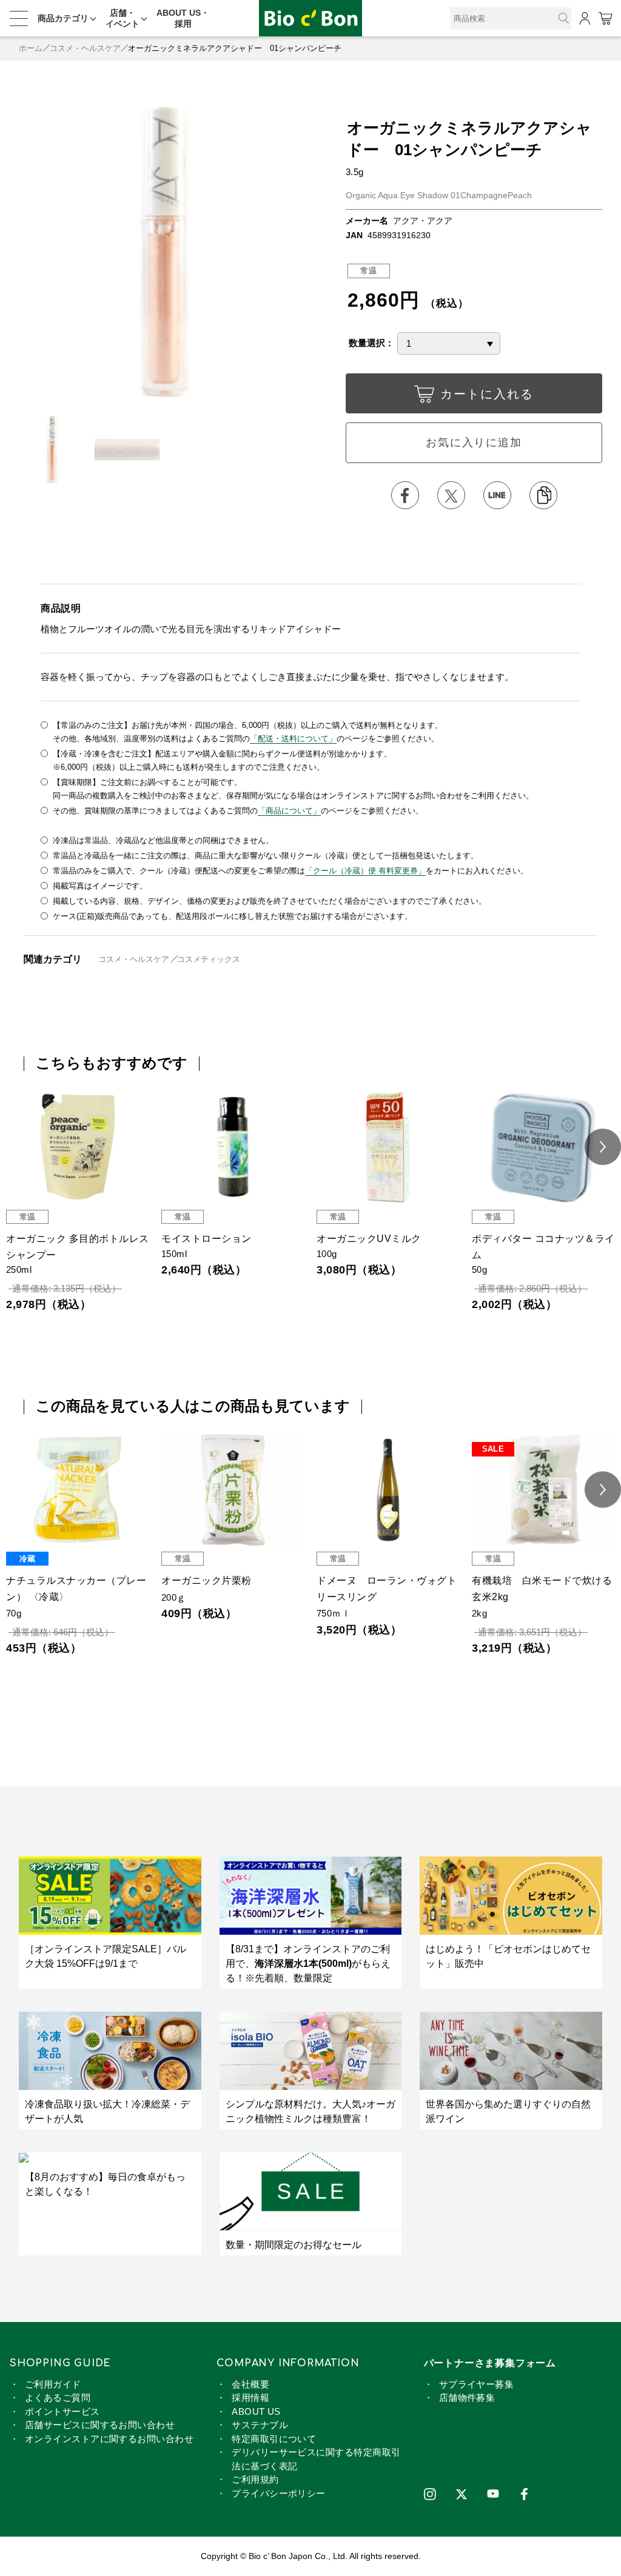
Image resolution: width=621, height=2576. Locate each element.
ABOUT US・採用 (183, 18)
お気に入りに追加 (474, 442)
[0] (605, 18)
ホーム (31, 48)
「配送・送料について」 (293, 739)
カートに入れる (487, 394)
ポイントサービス (62, 2411)
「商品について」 (289, 811)
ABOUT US (256, 2411)
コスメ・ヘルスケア (85, 48)
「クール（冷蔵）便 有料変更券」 (365, 871)
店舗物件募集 (467, 2397)
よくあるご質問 (58, 2397)
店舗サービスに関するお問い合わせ (100, 2425)
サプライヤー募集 (477, 2384)
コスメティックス (209, 959)
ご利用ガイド (53, 2384)
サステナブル (260, 2425)
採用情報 (250, 2397)
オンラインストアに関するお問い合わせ (109, 2439)
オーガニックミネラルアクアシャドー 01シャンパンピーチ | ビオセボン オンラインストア (310, 18)
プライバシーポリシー (279, 2493)
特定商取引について (274, 2439)
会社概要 (250, 2384)
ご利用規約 (255, 2479)
